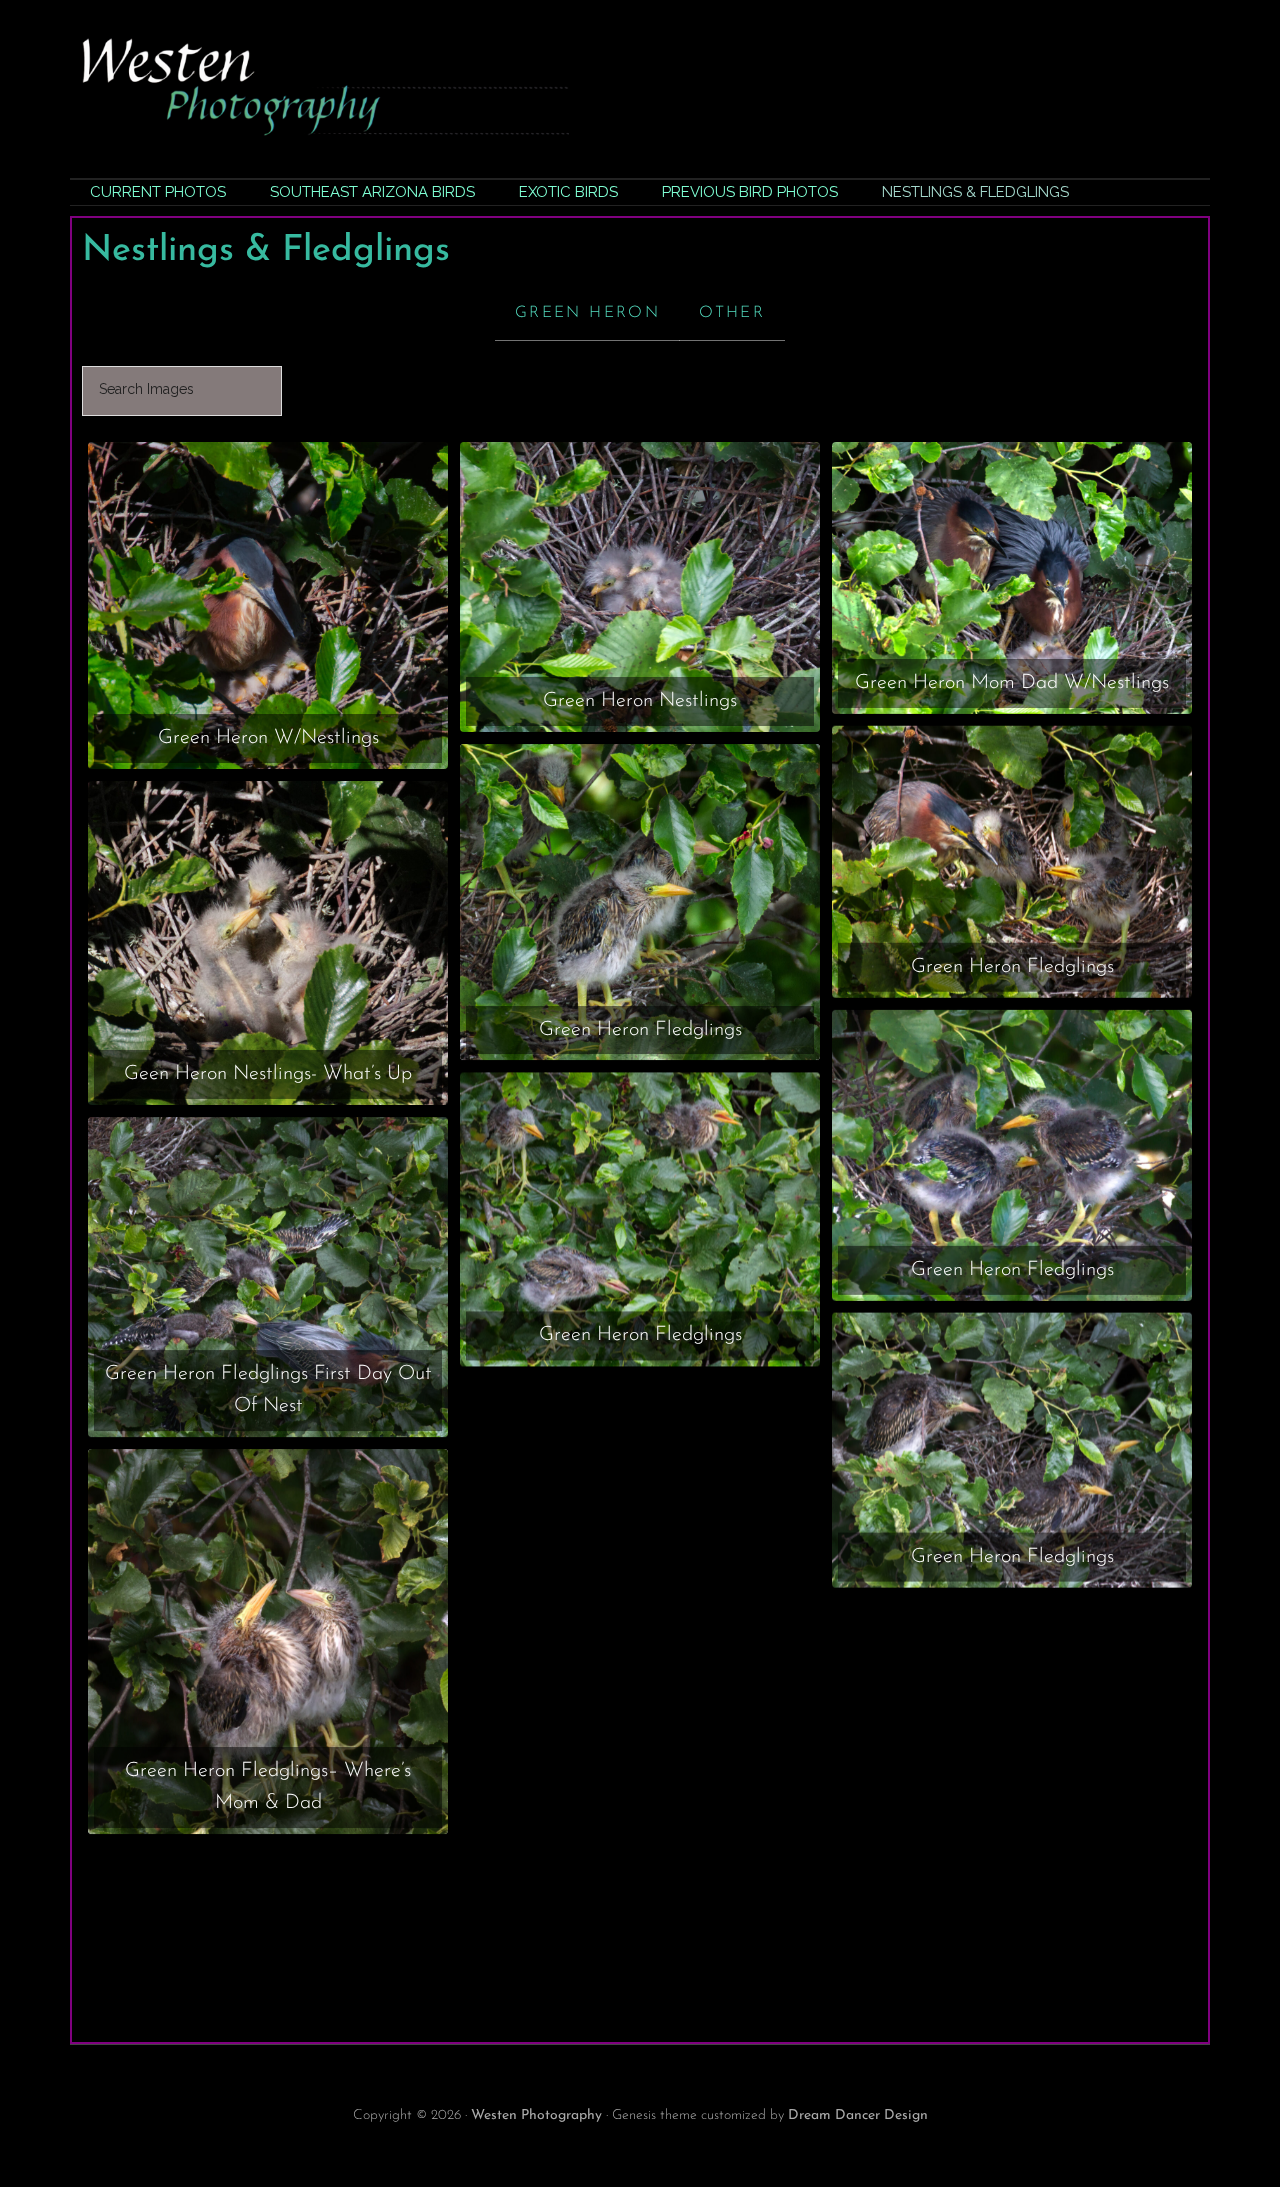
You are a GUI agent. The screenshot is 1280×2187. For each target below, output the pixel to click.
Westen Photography (536, 2115)
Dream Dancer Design (858, 2115)
